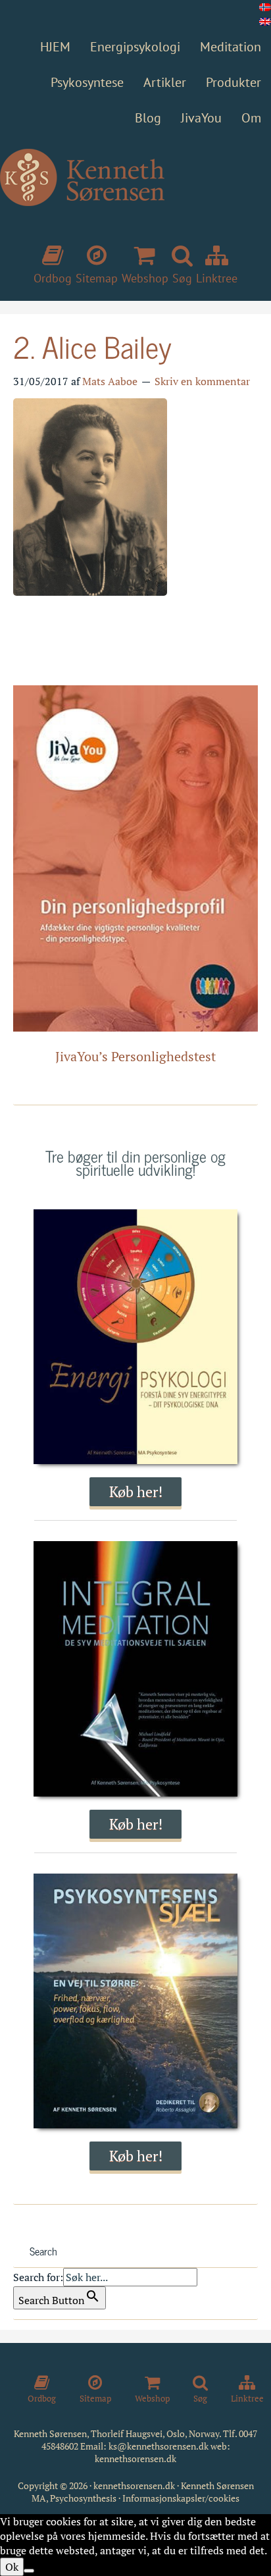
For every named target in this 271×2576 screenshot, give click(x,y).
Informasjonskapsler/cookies (181, 2498)
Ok (12, 2567)
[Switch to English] (265, 22)
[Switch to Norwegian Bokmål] (265, 7)
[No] (29, 2571)
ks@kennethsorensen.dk (159, 2446)
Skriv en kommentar (202, 381)
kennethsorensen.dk (135, 2458)
